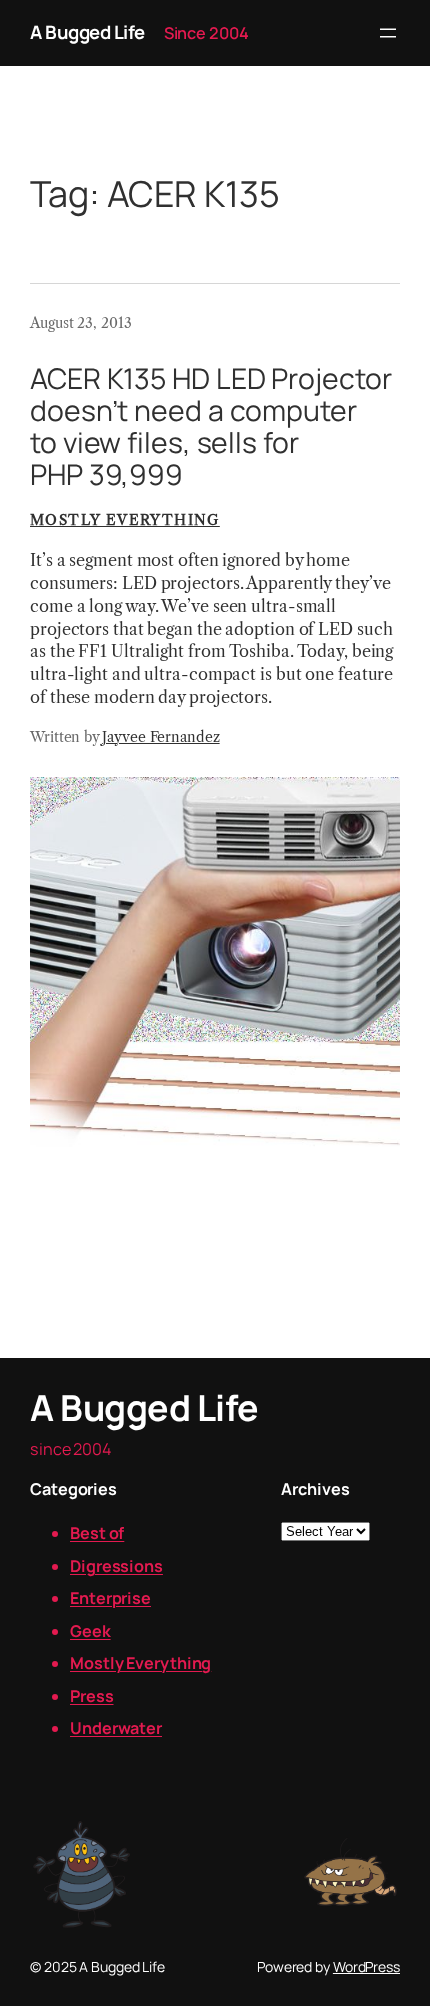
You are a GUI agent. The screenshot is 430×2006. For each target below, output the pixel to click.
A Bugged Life (87, 32)
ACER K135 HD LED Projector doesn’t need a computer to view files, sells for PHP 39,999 (210, 427)
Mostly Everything (125, 520)
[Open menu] (388, 33)
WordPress (366, 1966)
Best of (97, 1533)
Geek (90, 1631)
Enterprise (110, 1598)
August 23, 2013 (81, 323)
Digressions (116, 1566)
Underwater (116, 1728)
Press (92, 1696)
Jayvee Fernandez (160, 737)
